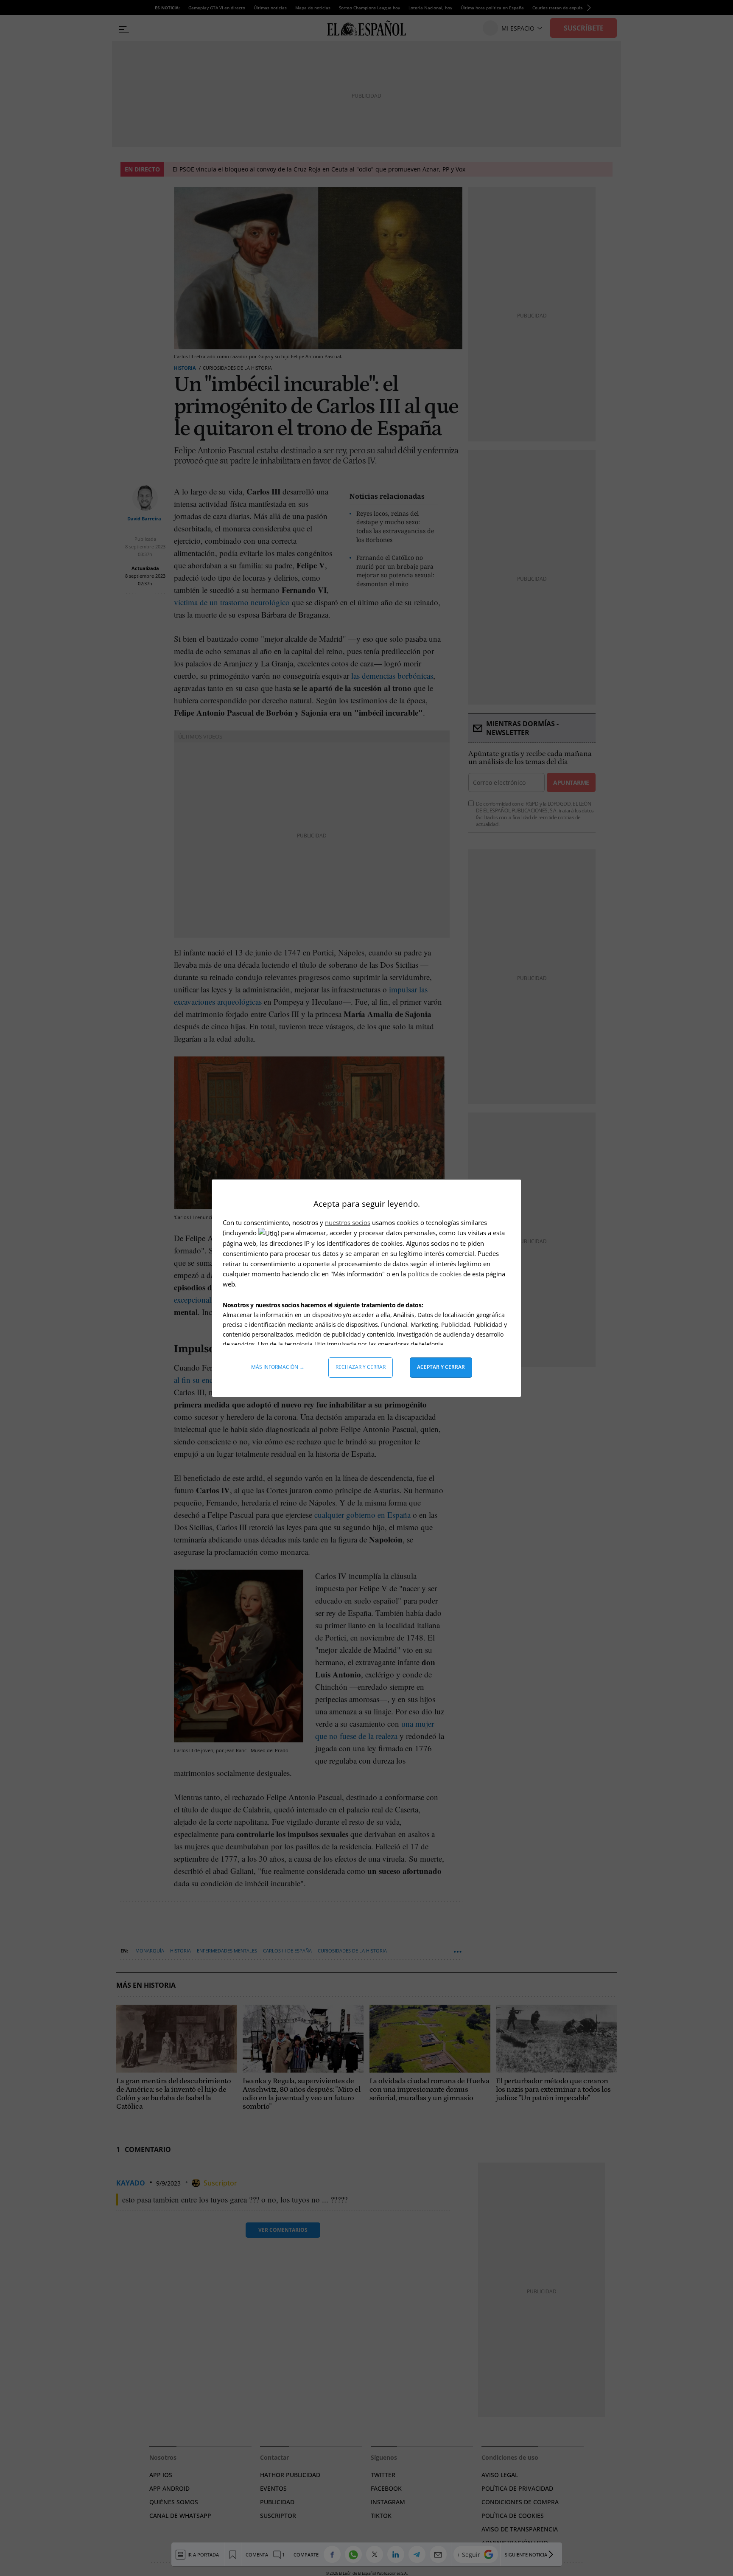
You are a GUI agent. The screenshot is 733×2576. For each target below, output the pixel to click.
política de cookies (435, 1274)
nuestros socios (348, 1222)
